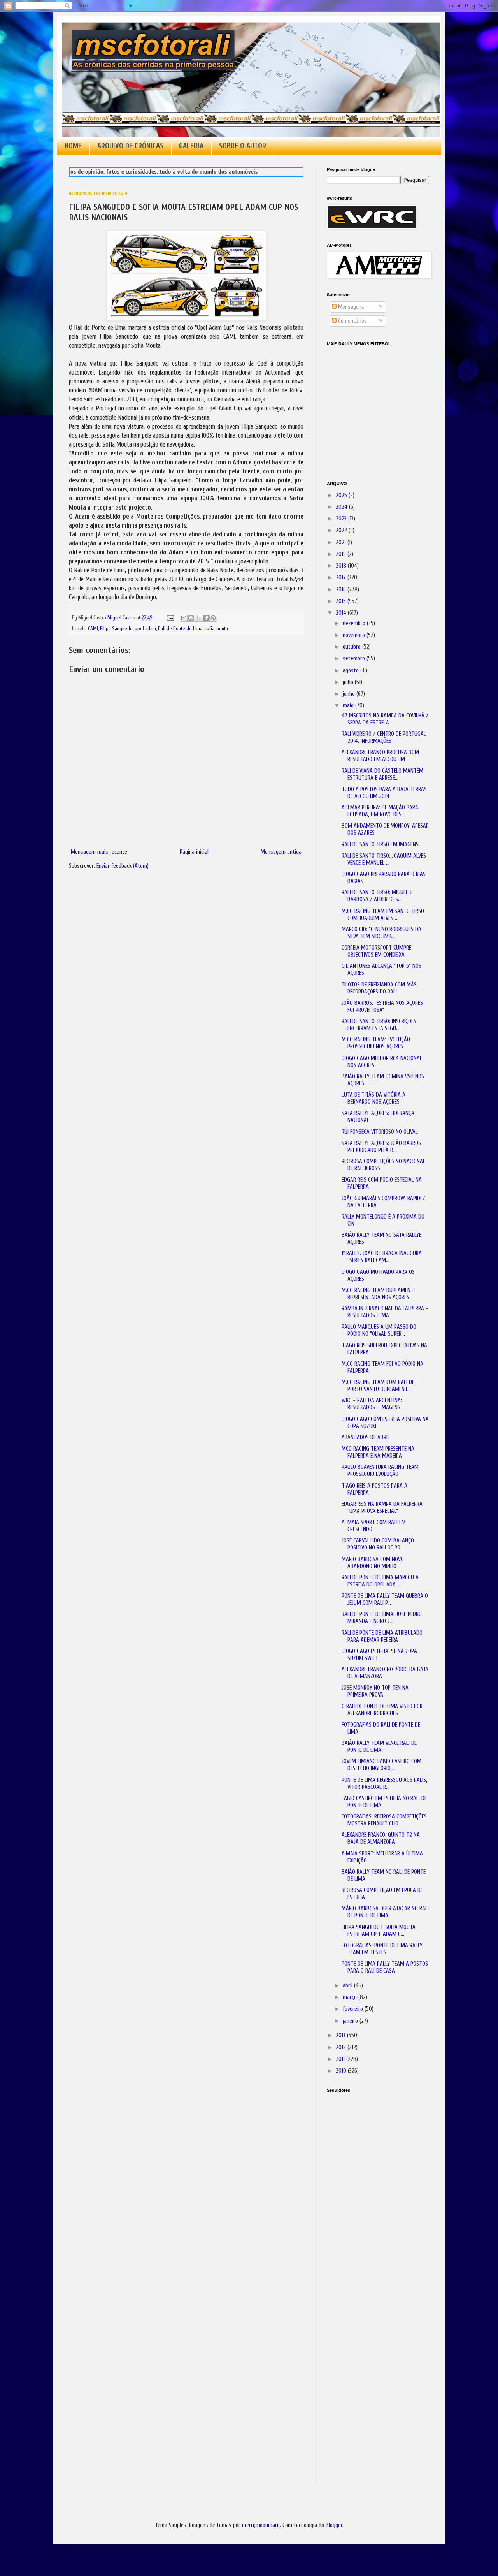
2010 (342, 2071)
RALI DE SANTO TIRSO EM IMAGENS (380, 845)
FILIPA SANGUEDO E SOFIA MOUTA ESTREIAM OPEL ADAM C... (379, 1931)
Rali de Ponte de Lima (180, 629)
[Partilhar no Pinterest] (213, 618)
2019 (342, 554)
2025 (342, 495)
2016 (342, 590)
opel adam (145, 629)
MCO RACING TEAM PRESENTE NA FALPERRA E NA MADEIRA (378, 1452)
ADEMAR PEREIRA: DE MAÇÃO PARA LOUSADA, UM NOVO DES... (380, 811)
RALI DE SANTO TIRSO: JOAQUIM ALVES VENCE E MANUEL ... (384, 859)
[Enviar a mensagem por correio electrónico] (170, 618)
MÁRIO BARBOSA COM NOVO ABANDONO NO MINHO (373, 1563)
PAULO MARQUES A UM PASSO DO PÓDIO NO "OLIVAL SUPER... (379, 1330)
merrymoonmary (261, 2525)
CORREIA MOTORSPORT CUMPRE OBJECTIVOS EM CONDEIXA (376, 951)
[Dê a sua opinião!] (191, 618)
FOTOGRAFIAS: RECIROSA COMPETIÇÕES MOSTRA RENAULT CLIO (384, 1820)
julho (349, 682)
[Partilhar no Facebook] (206, 618)
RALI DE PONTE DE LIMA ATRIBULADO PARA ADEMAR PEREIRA (382, 1636)
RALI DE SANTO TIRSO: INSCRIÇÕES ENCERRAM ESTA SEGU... (379, 1025)
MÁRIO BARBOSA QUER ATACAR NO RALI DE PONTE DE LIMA (385, 1912)
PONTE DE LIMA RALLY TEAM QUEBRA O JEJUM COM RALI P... (385, 1599)
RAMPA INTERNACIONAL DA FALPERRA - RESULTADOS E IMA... (385, 1312)
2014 (342, 613)
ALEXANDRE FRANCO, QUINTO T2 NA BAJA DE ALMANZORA (381, 1838)
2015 (342, 601)
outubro (352, 647)
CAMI (93, 629)
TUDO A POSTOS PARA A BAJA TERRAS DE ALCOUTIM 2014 (384, 793)
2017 (342, 578)
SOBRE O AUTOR (243, 146)
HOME (73, 146)
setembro (355, 659)
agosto (352, 671)
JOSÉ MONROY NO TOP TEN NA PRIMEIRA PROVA (375, 1691)
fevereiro (354, 2009)
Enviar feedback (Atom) (123, 866)
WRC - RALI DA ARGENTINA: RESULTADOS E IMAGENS (372, 1404)
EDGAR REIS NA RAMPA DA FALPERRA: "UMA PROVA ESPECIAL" (383, 1508)
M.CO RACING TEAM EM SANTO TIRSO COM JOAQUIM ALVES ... (383, 915)
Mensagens (350, 307)
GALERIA (191, 146)
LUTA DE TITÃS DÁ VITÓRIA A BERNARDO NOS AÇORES (373, 1098)
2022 (342, 530)
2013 (341, 2035)
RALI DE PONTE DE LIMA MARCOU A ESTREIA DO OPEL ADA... (380, 1581)
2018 (342, 566)
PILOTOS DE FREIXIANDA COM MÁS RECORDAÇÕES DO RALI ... (379, 988)
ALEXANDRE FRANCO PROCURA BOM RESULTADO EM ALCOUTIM (380, 756)
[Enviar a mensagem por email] (184, 618)
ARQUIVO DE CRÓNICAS (130, 146)
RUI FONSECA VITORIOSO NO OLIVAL (380, 1132)
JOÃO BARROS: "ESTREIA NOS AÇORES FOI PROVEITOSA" (382, 1007)
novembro (355, 635)
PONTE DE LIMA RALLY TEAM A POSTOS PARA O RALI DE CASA (385, 1967)
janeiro (351, 2021)
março (351, 1997)
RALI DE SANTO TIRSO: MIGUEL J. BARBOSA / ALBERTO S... (377, 896)
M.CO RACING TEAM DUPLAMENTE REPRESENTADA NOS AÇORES (379, 1294)
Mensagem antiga (281, 852)
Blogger (334, 2525)
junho (350, 694)
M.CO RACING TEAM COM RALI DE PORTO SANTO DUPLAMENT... (378, 1386)
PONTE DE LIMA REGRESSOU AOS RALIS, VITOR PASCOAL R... (384, 1784)
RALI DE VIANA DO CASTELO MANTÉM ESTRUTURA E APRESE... (382, 775)
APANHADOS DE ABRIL (366, 1437)
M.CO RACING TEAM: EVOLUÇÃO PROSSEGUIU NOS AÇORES (376, 1043)
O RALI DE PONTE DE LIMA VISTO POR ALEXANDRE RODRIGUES (382, 1710)
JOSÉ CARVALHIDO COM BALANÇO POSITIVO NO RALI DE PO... (378, 1544)
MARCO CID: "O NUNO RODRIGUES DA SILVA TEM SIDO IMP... (381, 933)
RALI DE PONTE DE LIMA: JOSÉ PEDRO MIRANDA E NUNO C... (382, 1618)
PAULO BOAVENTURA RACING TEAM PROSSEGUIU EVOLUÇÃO (380, 1471)
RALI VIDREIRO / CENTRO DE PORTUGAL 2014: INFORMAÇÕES (384, 738)
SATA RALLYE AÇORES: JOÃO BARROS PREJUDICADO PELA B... (381, 1147)
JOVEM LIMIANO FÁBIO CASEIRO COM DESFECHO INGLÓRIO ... (381, 1765)
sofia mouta (216, 629)
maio (349, 706)
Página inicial (194, 852)
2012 (342, 2048)
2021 (342, 542)
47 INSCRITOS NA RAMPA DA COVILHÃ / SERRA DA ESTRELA (385, 719)
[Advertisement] (366, 2208)
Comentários (352, 321)
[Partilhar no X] (198, 618)
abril (348, 1986)
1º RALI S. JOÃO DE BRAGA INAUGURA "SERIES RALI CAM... (382, 1257)
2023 (342, 519)
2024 (342, 507)
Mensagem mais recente (99, 852)
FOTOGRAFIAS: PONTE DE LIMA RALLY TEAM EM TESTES (382, 1949)
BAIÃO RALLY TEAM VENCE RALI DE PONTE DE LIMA (379, 1747)
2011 (341, 2059)
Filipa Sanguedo (116, 629)
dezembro (355, 623)
